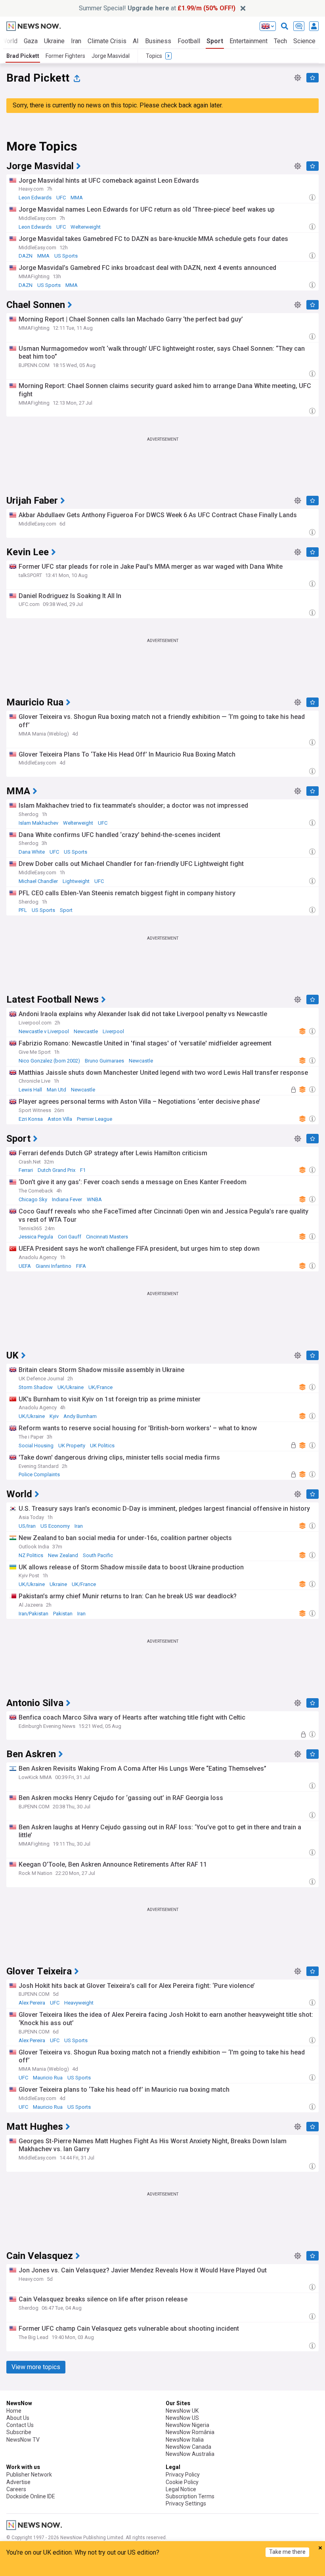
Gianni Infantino (54, 1266)
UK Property (72, 1446)
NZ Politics (31, 1555)
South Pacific (98, 1555)
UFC (61, 198)
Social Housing (36, 1446)
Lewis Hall (30, 1090)
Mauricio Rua (48, 2078)
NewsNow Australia (190, 2454)
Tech (280, 41)
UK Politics (102, 1446)
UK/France (100, 1387)
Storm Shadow (36, 1387)
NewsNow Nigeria (187, 2425)
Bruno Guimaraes (104, 1061)
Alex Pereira (32, 2003)
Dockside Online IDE (31, 2496)
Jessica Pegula (36, 1237)
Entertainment (249, 41)
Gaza (31, 41)
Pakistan (63, 1614)
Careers (16, 2489)
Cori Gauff (70, 1237)
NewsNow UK (182, 2411)
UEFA (25, 1266)
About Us (18, 2418)
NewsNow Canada (188, 2447)
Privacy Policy (183, 2475)
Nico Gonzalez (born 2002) (49, 1061)
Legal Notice (181, 2489)
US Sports (66, 256)
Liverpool (113, 1031)
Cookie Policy (182, 2482)
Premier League (95, 1119)
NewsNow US (182, 2418)
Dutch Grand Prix (56, 1170)
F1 (83, 1170)
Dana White (32, 852)
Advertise (18, 2482)
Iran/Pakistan (33, 1614)
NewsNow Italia (185, 2440)
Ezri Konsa (31, 1119)
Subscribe (19, 2432)
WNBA (94, 1199)
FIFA (81, 1266)
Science (304, 41)
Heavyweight (79, 2003)
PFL (23, 910)
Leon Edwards (35, 198)
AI (136, 41)
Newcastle (86, 1031)
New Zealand (63, 1555)
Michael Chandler (38, 881)
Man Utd (56, 1090)
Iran (76, 41)
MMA (77, 198)
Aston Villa (60, 1119)
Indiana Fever (67, 1199)
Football (189, 41)
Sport (215, 41)
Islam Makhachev (38, 823)
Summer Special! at (157, 8)
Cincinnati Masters (107, 1237)
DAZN (26, 256)
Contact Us (20, 2425)
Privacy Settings (186, 2503)
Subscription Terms (190, 2496)
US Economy (55, 1526)
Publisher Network (29, 2475)
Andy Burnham (80, 1416)
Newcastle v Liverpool (44, 1031)
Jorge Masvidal (111, 56)
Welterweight (86, 227)
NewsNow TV (23, 2440)
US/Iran (27, 1526)
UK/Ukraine (71, 1387)
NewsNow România (190, 2432)
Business (158, 41)
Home (14, 2411)
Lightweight (76, 881)
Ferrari (26, 1170)
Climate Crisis (107, 41)
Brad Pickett (23, 56)
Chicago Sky (33, 1199)
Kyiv (54, 1416)
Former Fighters (65, 56)
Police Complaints (39, 1474)
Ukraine (54, 41)
